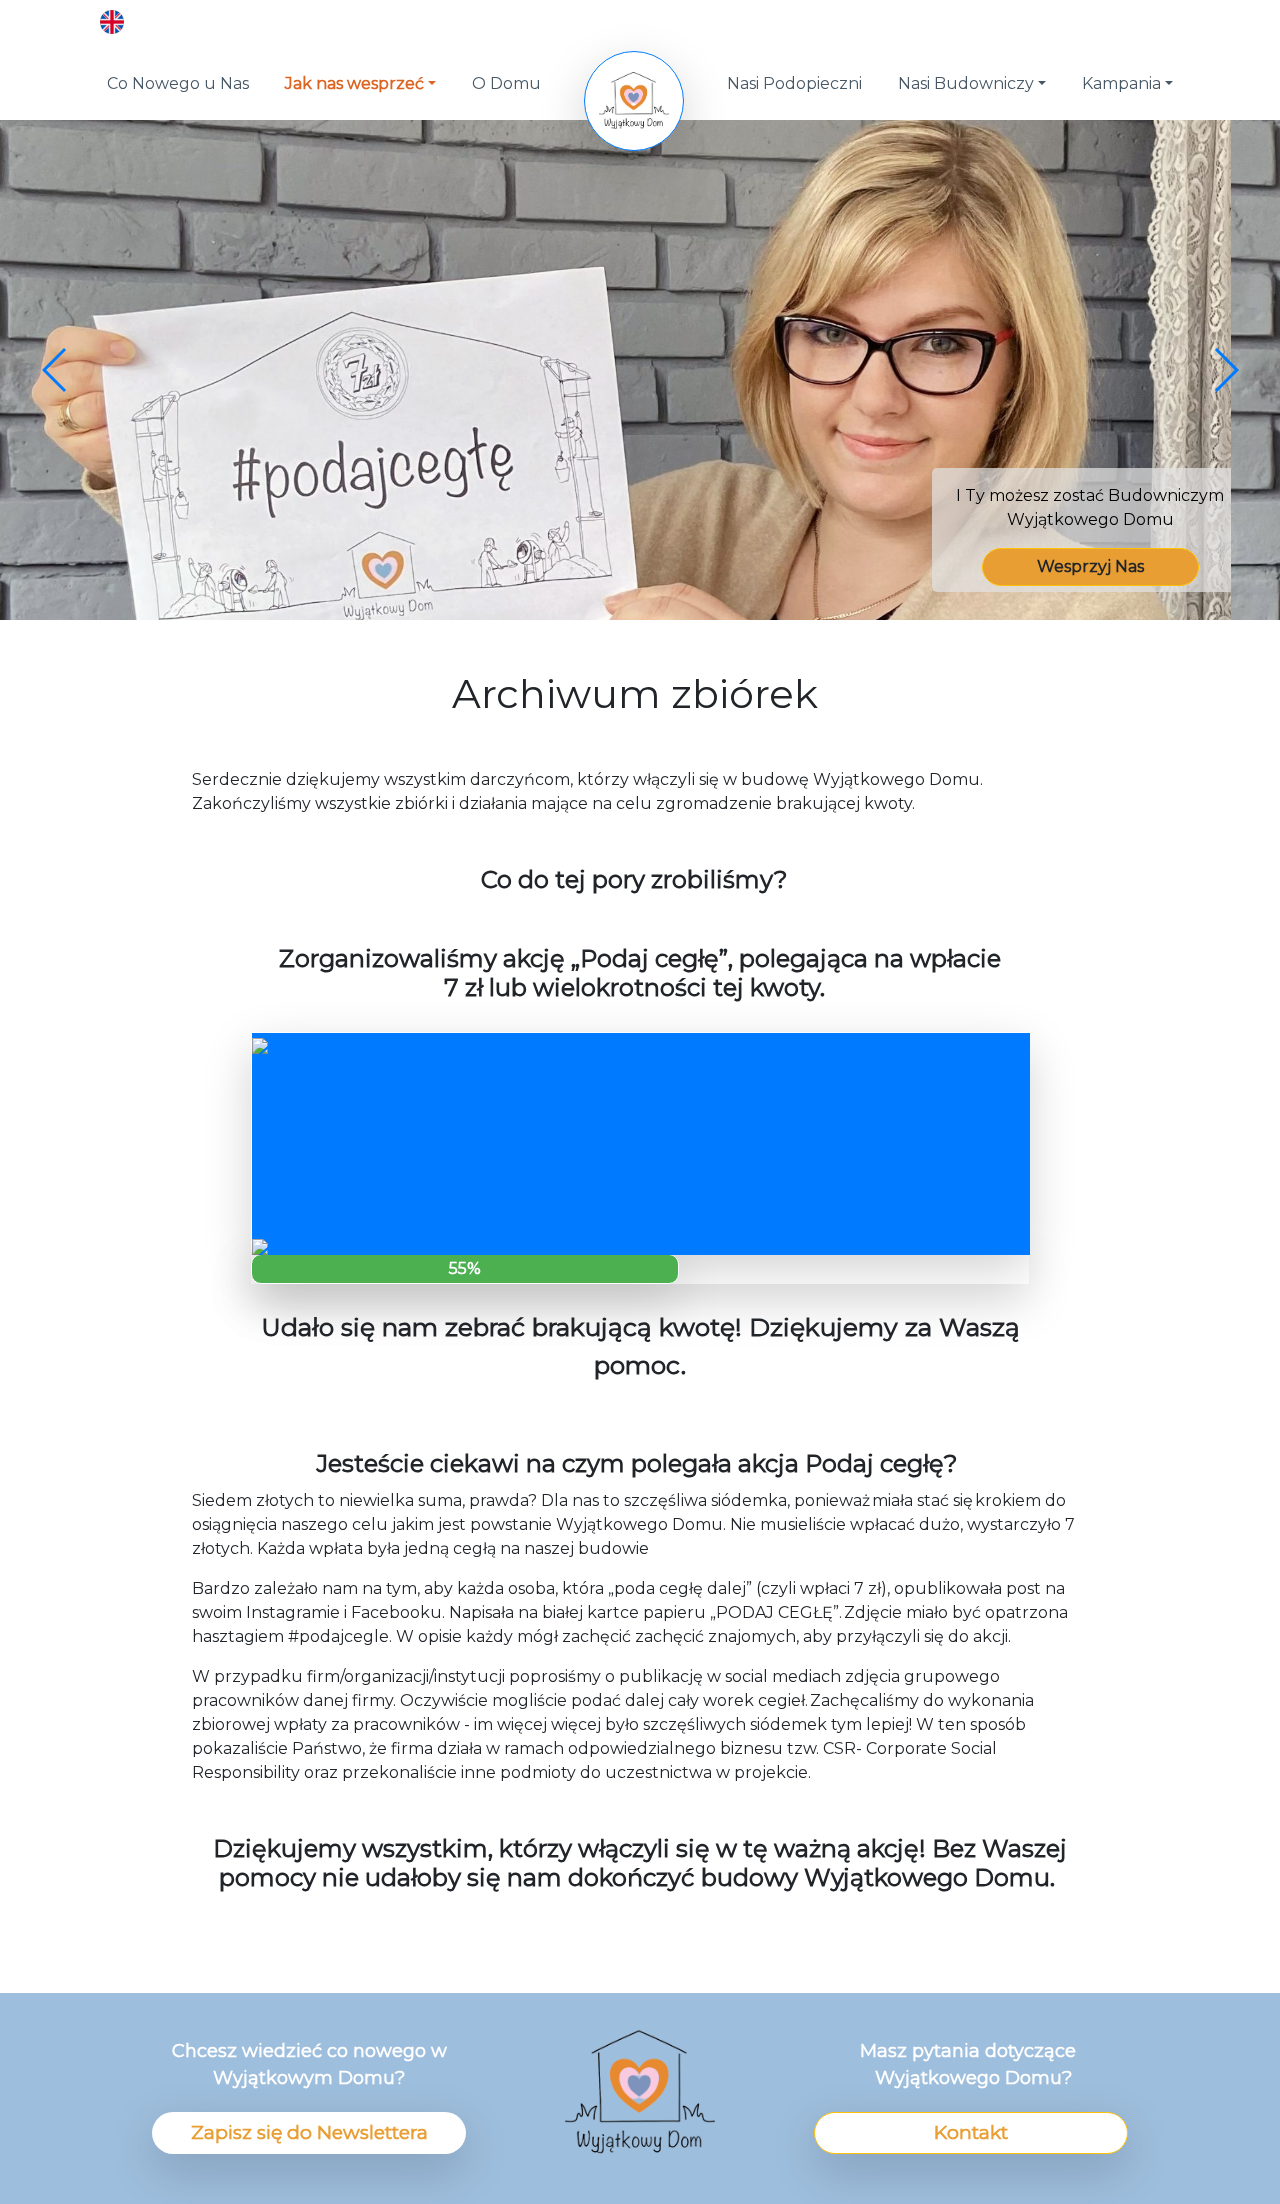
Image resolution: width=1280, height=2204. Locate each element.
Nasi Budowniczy (966, 83)
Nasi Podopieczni (794, 83)
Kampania (1121, 83)
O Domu (506, 83)
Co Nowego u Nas (178, 83)
